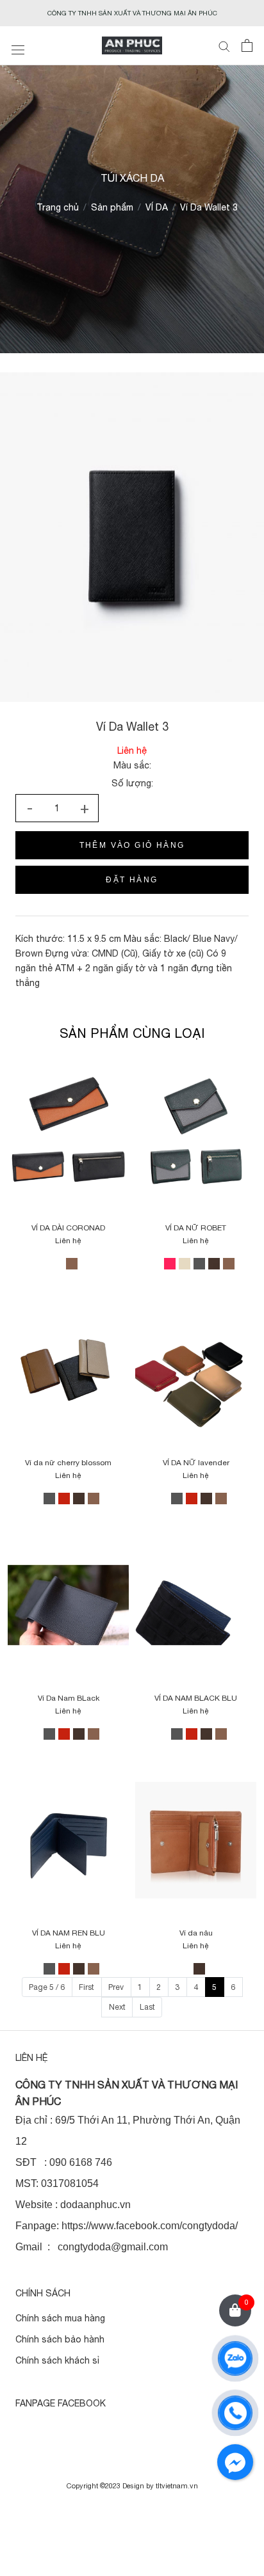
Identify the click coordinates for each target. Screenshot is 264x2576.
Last (147, 2007)
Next (117, 2007)
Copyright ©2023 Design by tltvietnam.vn (132, 2486)
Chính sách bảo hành (60, 2339)
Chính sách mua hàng (60, 2318)
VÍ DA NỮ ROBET (196, 1228)
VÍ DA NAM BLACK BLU (196, 1698)
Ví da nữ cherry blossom (68, 1463)
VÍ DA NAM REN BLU (69, 1933)
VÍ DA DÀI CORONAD (68, 1228)
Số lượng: (132, 783)
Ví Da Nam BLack (69, 1698)
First (87, 1987)
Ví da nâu (196, 1933)
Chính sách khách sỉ (57, 2360)
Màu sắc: (132, 765)
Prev (116, 1987)
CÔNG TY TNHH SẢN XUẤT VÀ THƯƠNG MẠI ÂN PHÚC (132, 13)
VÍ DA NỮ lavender (196, 1463)
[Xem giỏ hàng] (247, 45)
